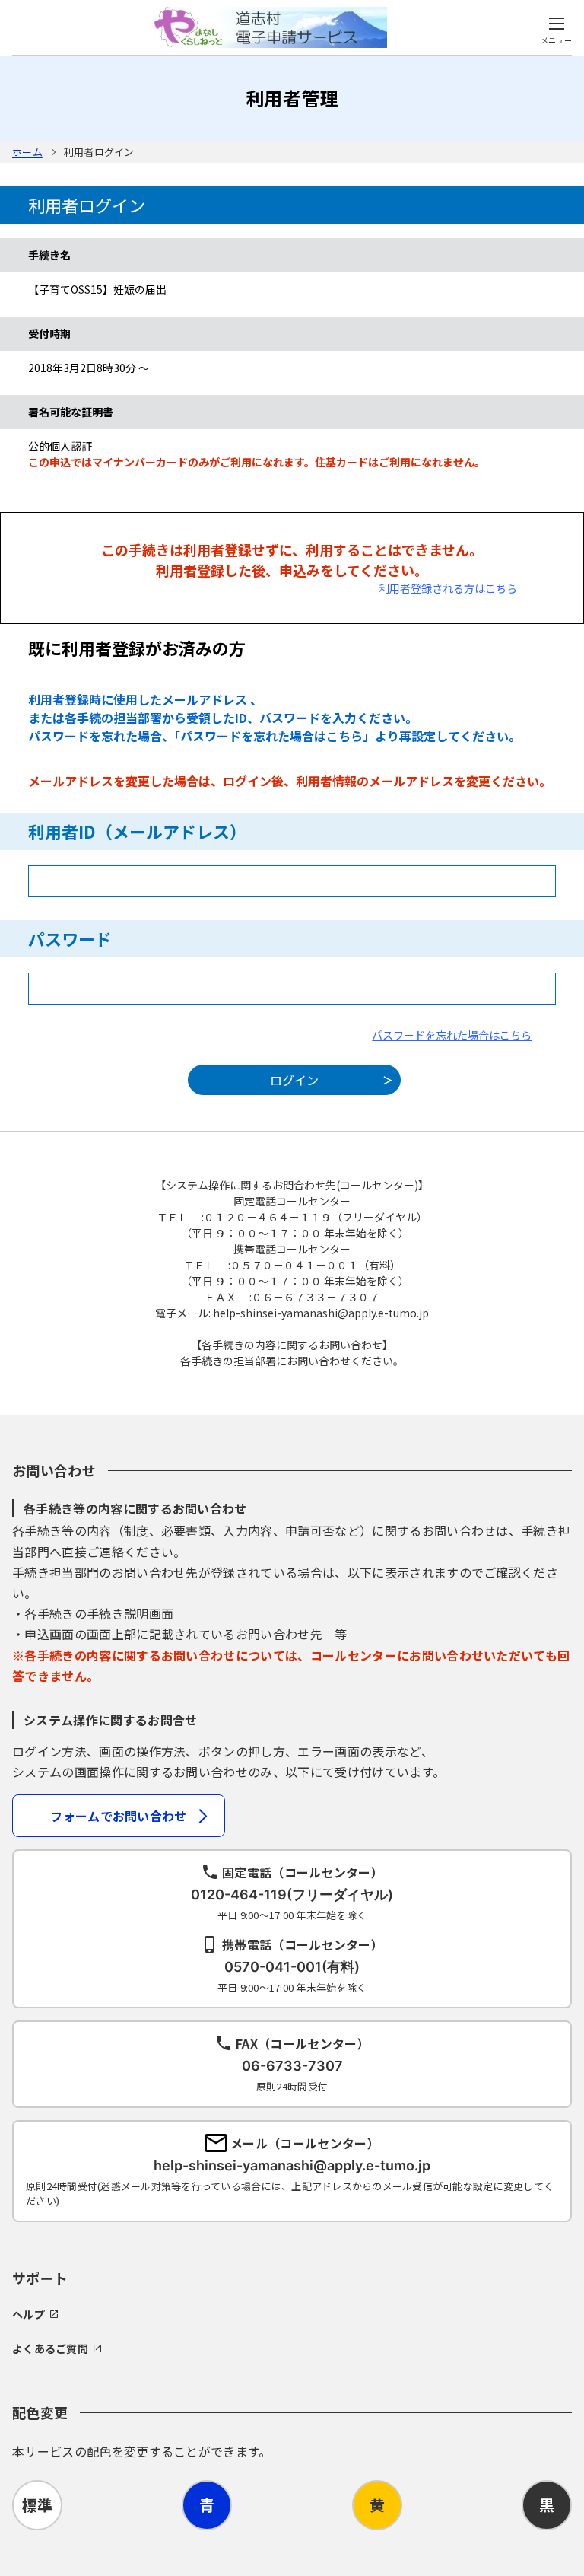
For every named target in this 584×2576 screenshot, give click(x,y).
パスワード (70, 938)
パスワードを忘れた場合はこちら (452, 1035)
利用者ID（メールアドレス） (137, 831)
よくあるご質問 (50, 2348)
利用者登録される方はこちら (448, 588)
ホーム (27, 152)
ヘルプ (29, 2314)
